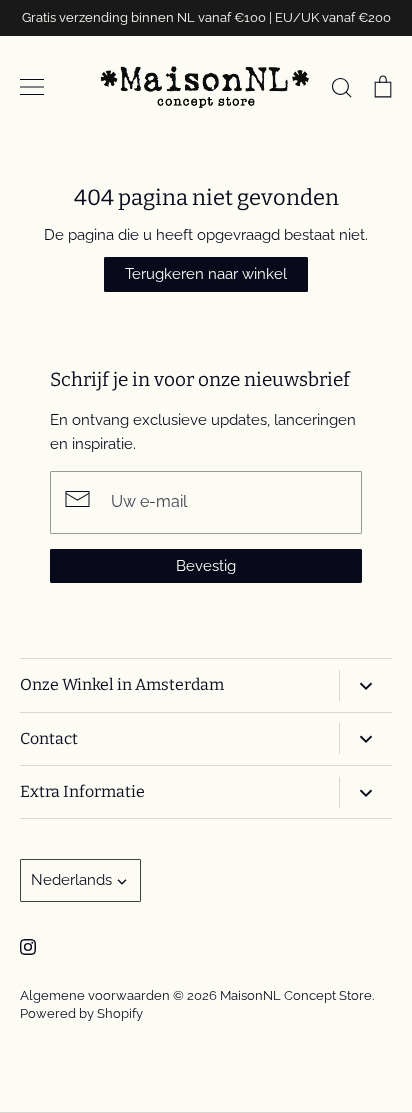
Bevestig (206, 566)
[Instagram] (28, 947)
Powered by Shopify (81, 1013)
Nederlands (71, 880)
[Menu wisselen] (32, 87)
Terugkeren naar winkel (206, 274)
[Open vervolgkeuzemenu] (365, 685)
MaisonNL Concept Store (296, 995)
